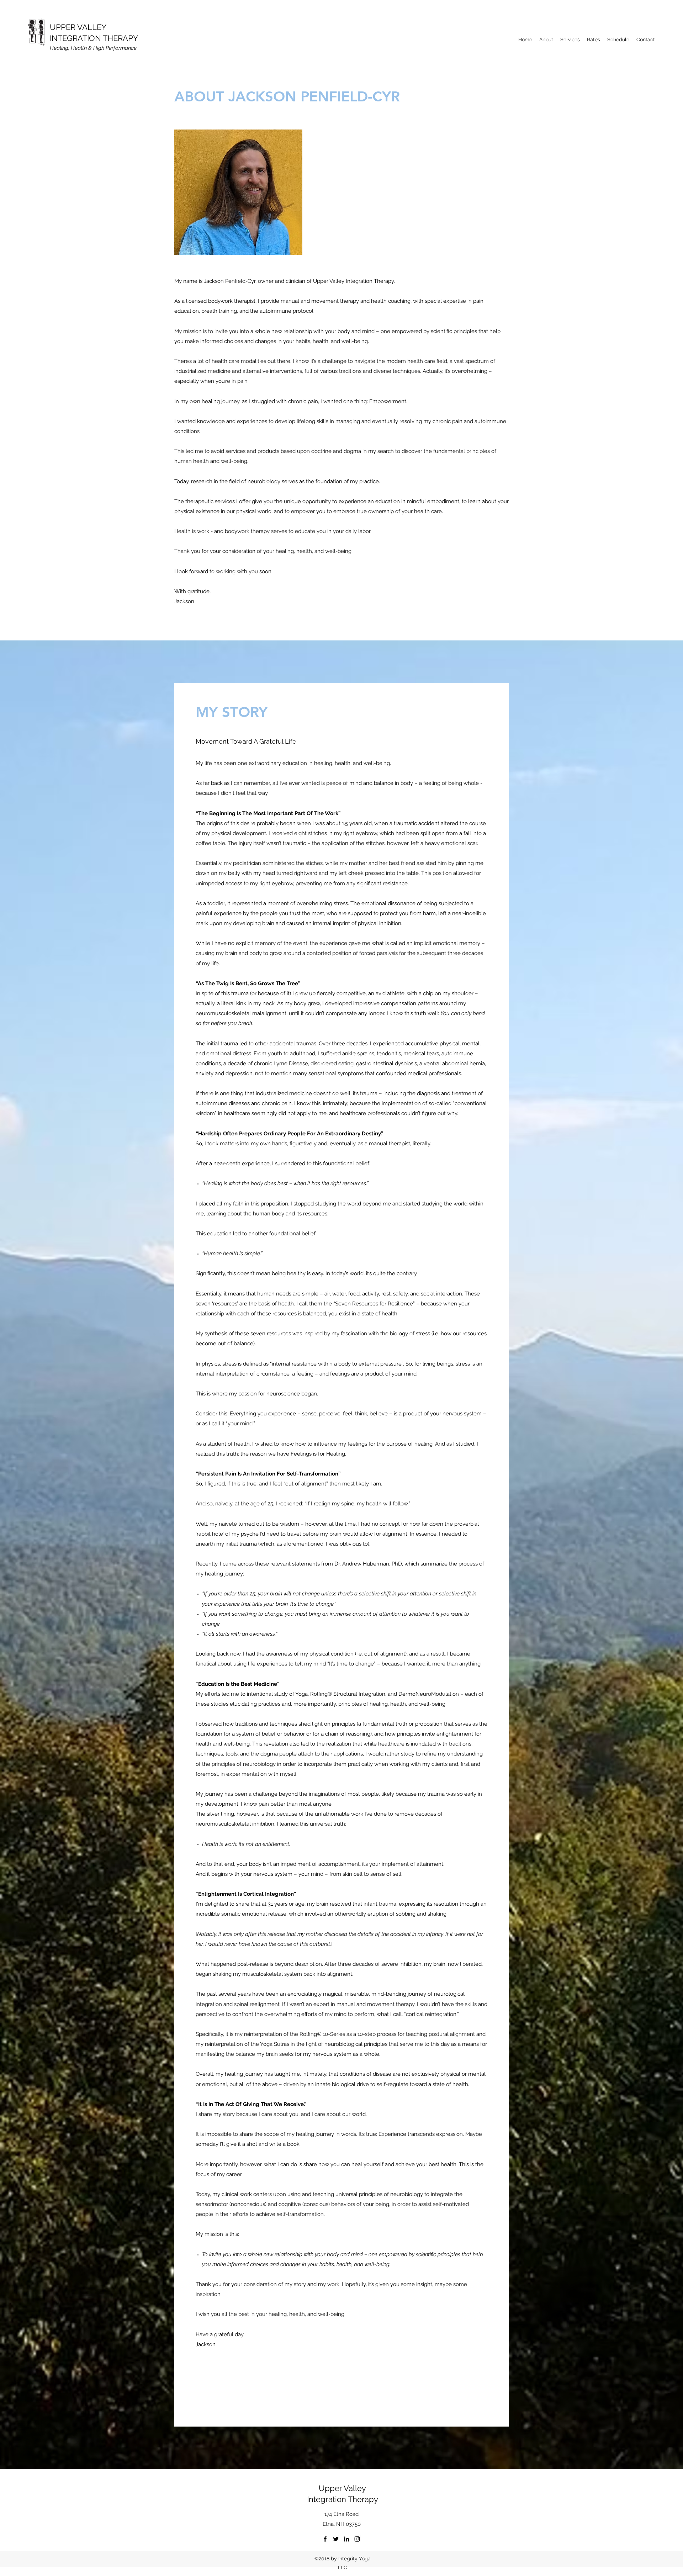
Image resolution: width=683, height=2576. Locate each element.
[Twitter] (336, 2539)
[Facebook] (325, 2539)
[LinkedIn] (346, 2539)
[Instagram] (357, 2539)
